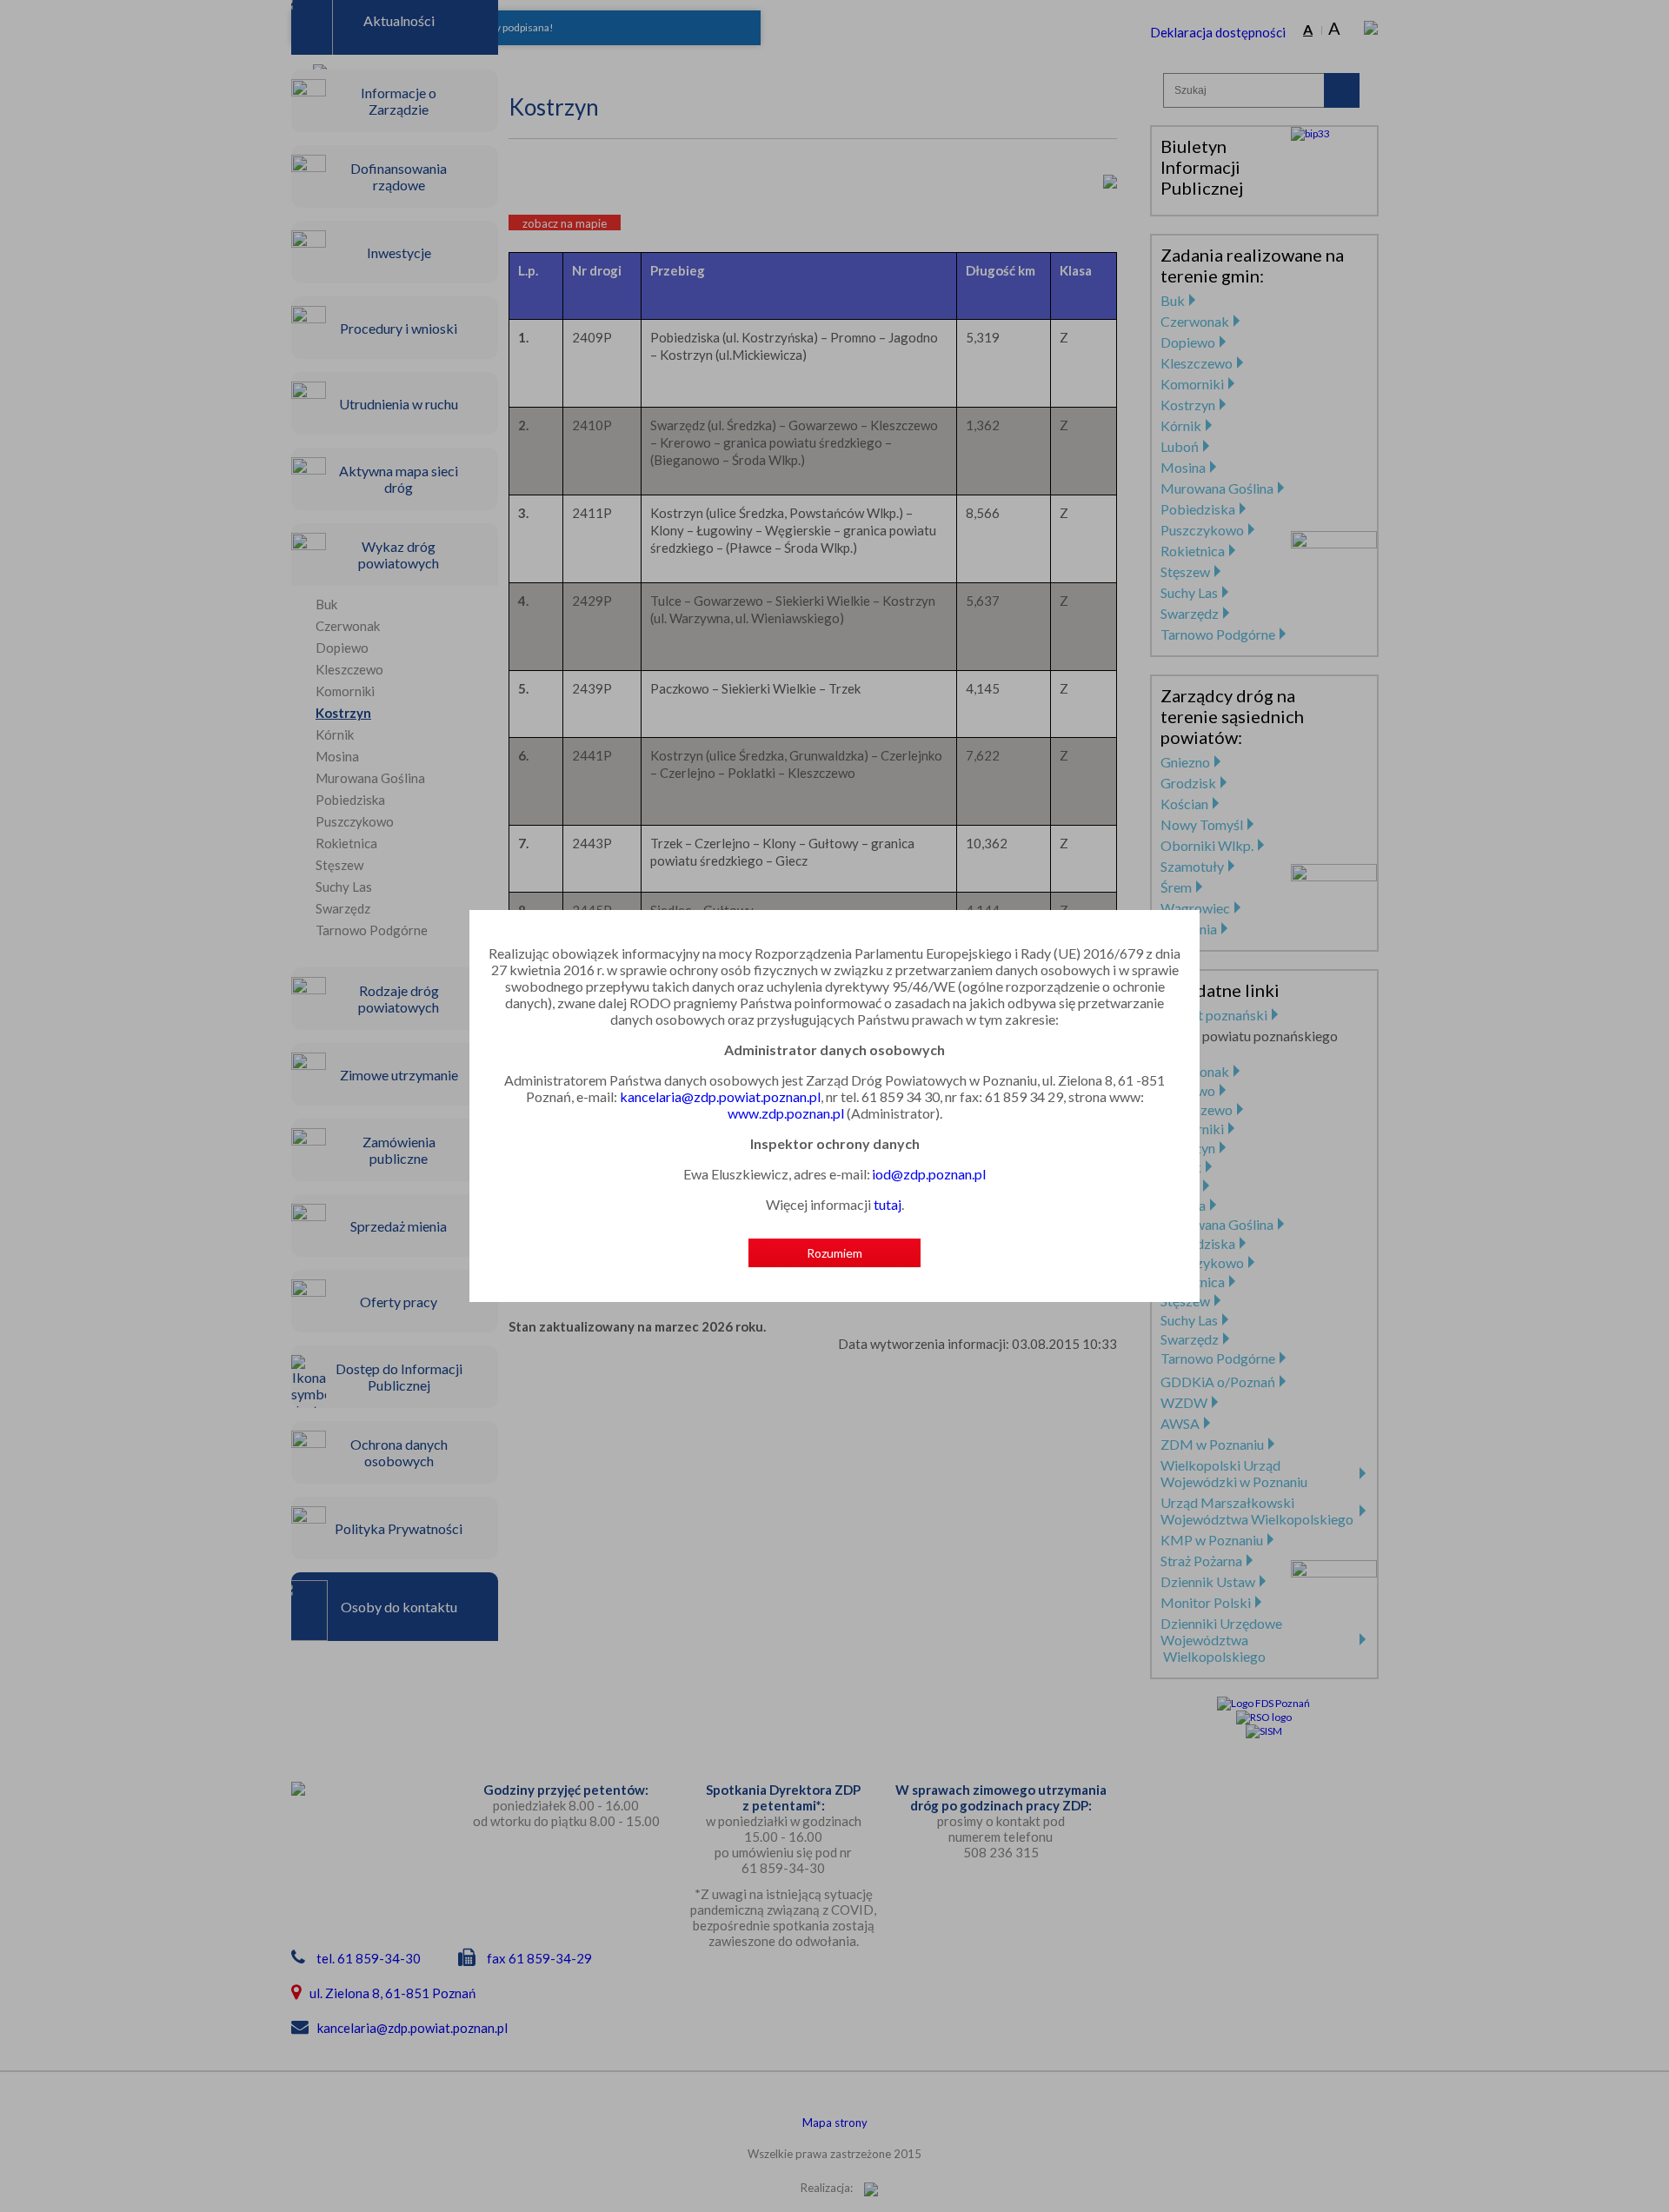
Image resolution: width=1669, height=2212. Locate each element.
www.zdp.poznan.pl (786, 1113)
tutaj (888, 1204)
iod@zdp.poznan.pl (929, 1174)
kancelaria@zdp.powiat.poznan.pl (720, 1096)
